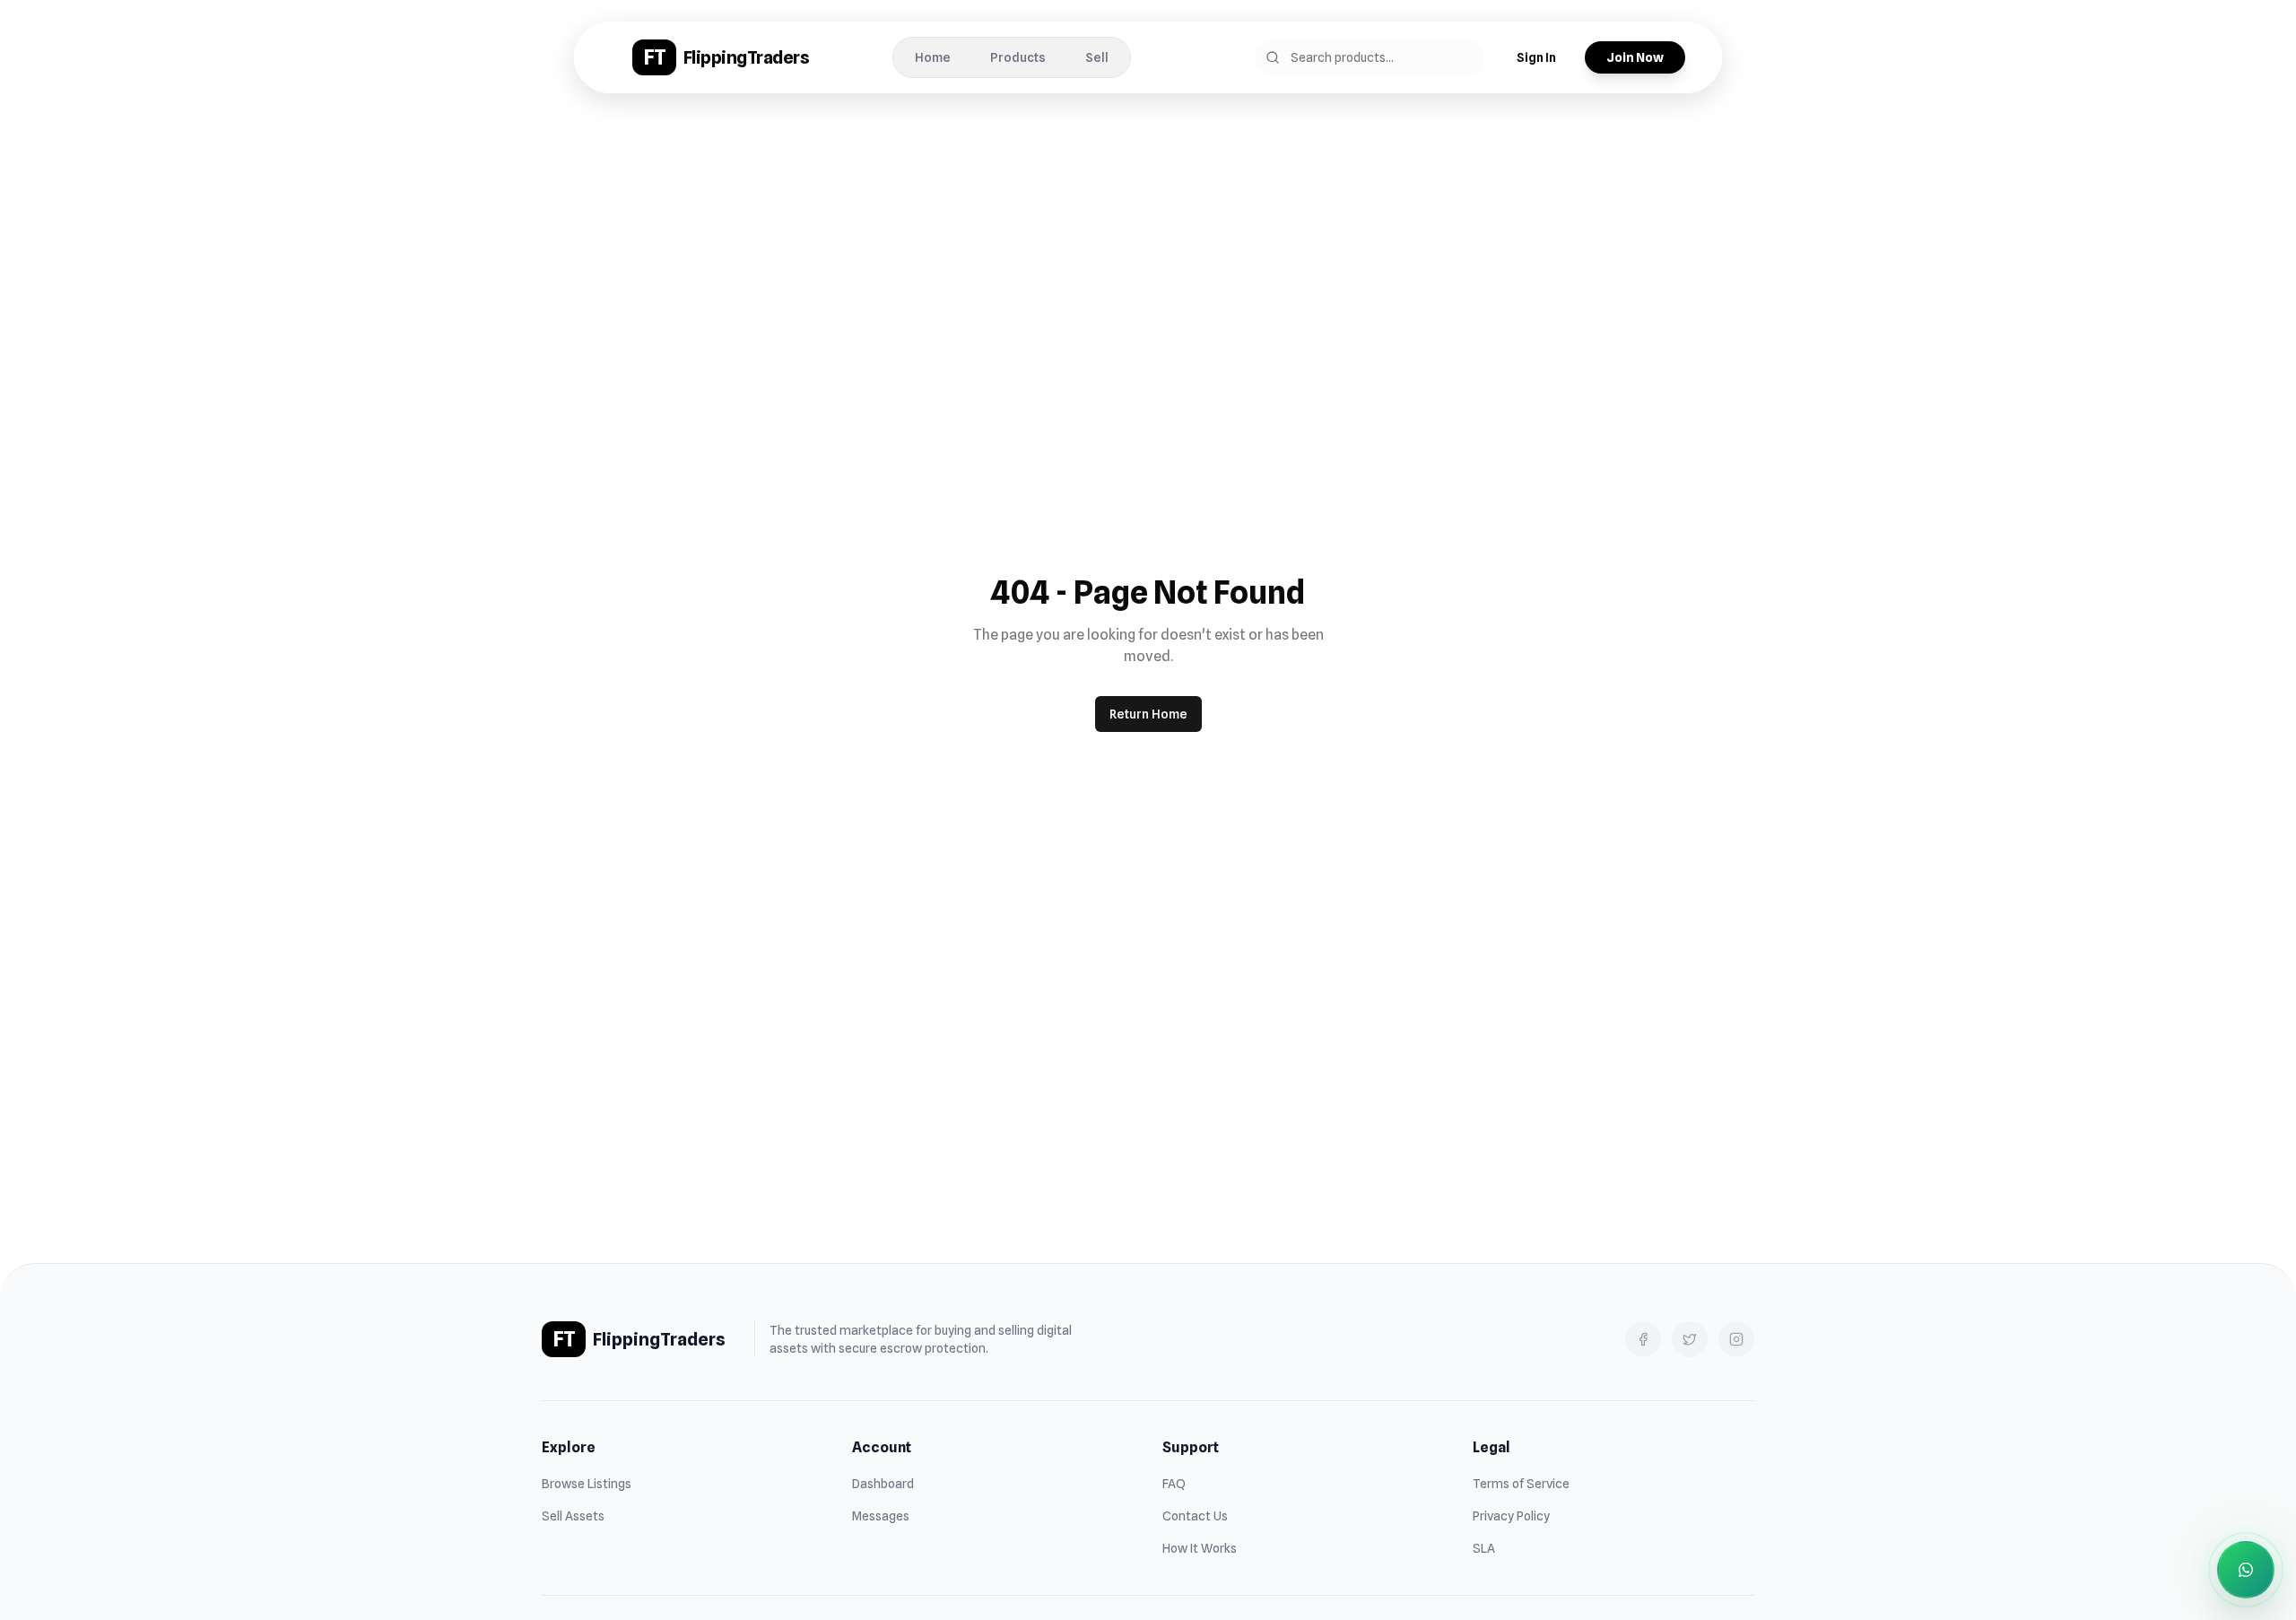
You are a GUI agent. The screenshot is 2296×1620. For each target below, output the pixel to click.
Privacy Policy (1511, 1516)
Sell (1097, 57)
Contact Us (1195, 1516)
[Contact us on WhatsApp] (2246, 1570)
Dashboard (883, 1484)
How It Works (1200, 1548)
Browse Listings (587, 1484)
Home (933, 57)
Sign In (1536, 57)
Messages (881, 1516)
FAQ (1174, 1484)
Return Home (1148, 714)
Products (1018, 57)
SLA (1484, 1548)
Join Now (1635, 57)
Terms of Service (1521, 1484)
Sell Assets (573, 1516)
